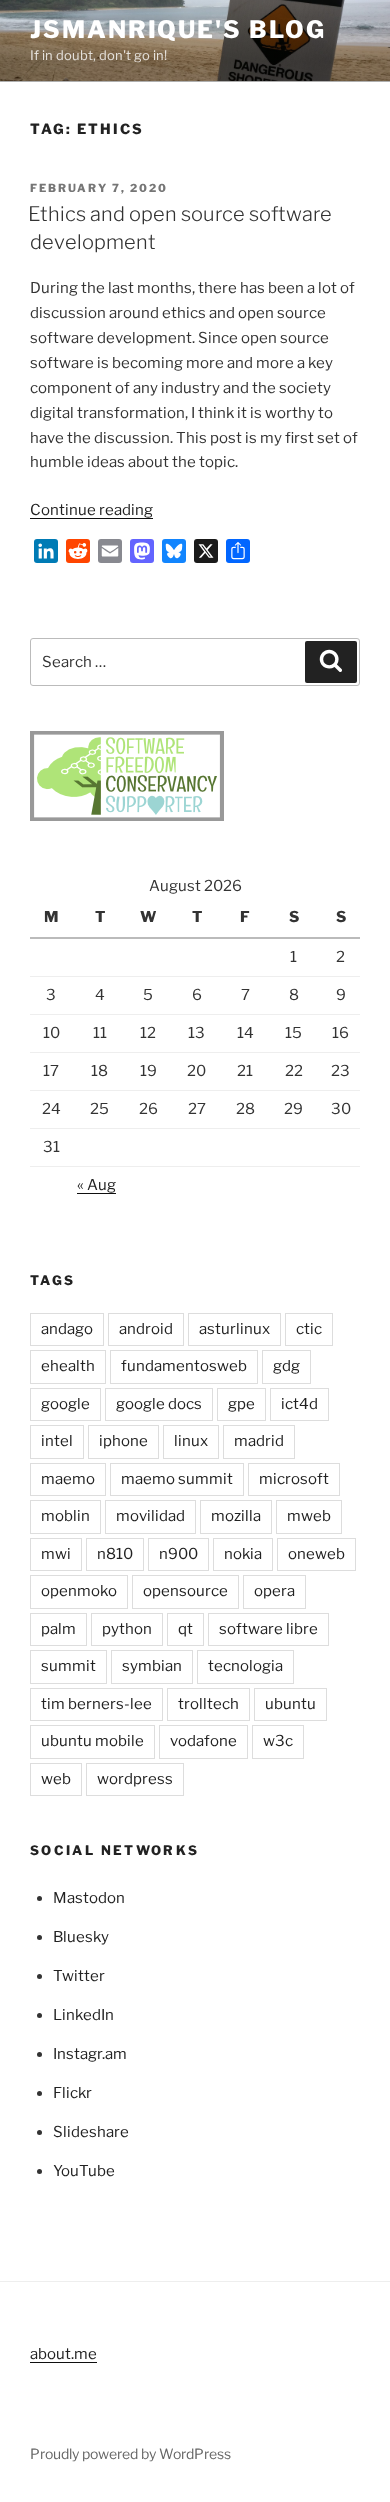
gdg (286, 1366)
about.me (63, 2354)
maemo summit (177, 1479)
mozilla (236, 1516)
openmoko (79, 1591)
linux (191, 1441)
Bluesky (81, 1937)
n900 (178, 1554)
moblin (65, 1516)
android (146, 1329)
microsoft (294, 1479)
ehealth (68, 1366)
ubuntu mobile (92, 1741)
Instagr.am (90, 2054)
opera (274, 1591)
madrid (259, 1441)
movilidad (150, 1516)
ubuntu (290, 1704)
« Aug (96, 1185)
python (127, 1629)
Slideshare (91, 2132)
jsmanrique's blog (178, 29)
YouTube (84, 2171)
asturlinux (234, 1329)
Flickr (72, 2093)
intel (57, 1441)
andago (67, 1329)
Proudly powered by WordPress (130, 2453)
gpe (241, 1404)
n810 (115, 1554)
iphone (123, 1441)
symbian (152, 1666)
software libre (268, 1629)
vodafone (203, 1741)
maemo (68, 1479)
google (65, 1404)
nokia (243, 1554)
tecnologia (245, 1666)
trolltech (208, 1704)
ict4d (299, 1404)
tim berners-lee (96, 1704)
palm (58, 1629)
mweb (309, 1516)
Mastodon (89, 1898)
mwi (56, 1554)
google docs (159, 1404)
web (56, 1779)
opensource (185, 1591)
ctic (309, 1329)
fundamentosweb (184, 1366)
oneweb (316, 1554)
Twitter (79, 1976)
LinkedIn (83, 2015)
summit (68, 1666)
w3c (278, 1741)
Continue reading (91, 510)
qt (185, 1629)
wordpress (135, 1779)
